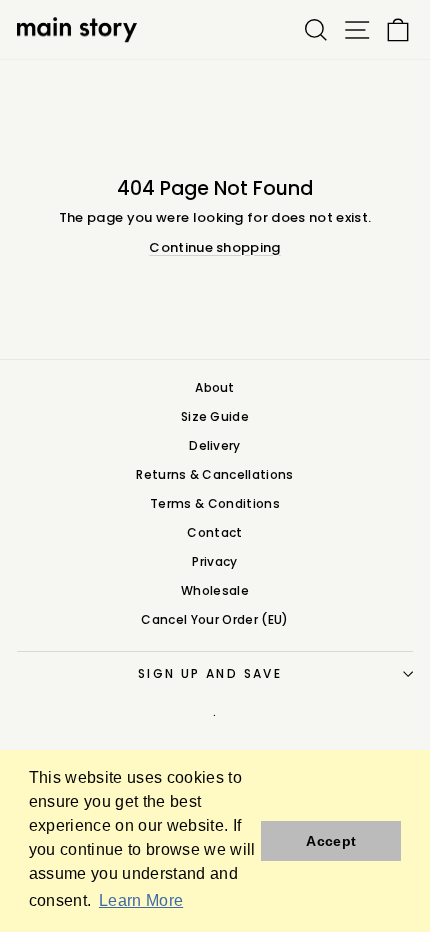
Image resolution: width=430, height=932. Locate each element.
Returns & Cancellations (214, 474)
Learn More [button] (141, 900)
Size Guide (215, 416)
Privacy (214, 561)
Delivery (215, 445)
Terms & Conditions (215, 503)
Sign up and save (210, 673)
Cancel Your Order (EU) (214, 619)
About (215, 387)
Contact (214, 532)
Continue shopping (215, 247)
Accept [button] (331, 841)
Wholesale (215, 590)
